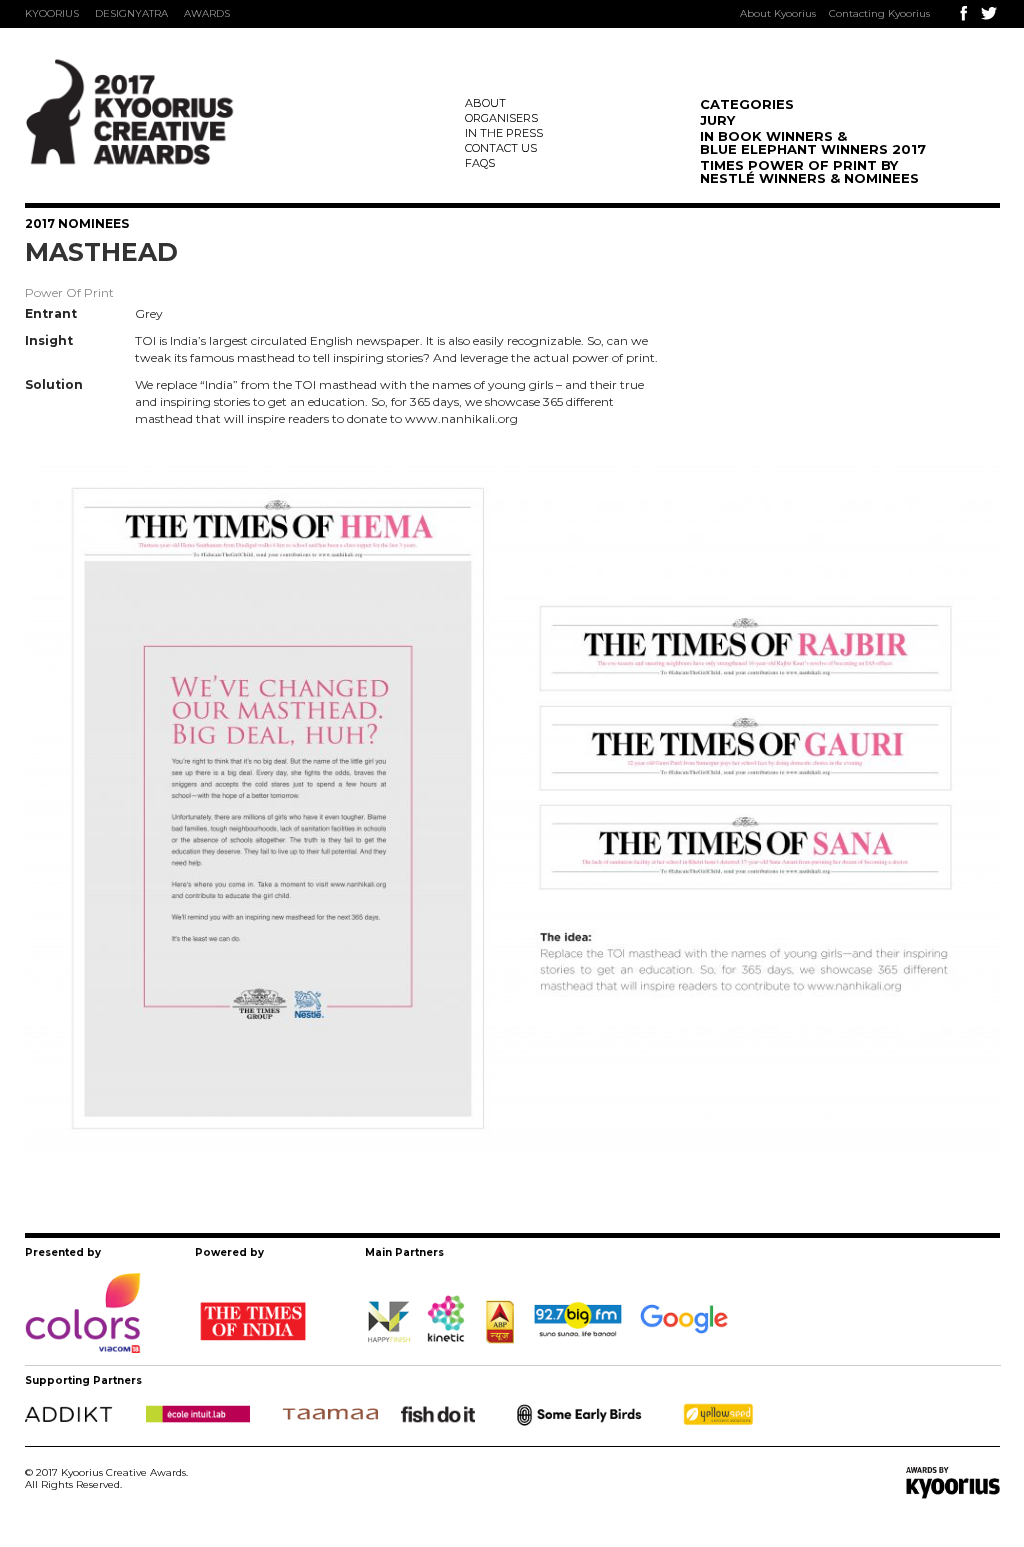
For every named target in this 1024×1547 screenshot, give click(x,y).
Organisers (501, 118)
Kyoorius (52, 13)
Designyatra (131, 13)
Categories (747, 104)
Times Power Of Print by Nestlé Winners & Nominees (809, 171)
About (485, 103)
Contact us (501, 148)
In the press (504, 133)
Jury (717, 120)
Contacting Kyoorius (879, 13)
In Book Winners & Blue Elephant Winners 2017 (813, 142)
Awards (207, 13)
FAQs (480, 163)
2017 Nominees (77, 223)
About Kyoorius (778, 13)
